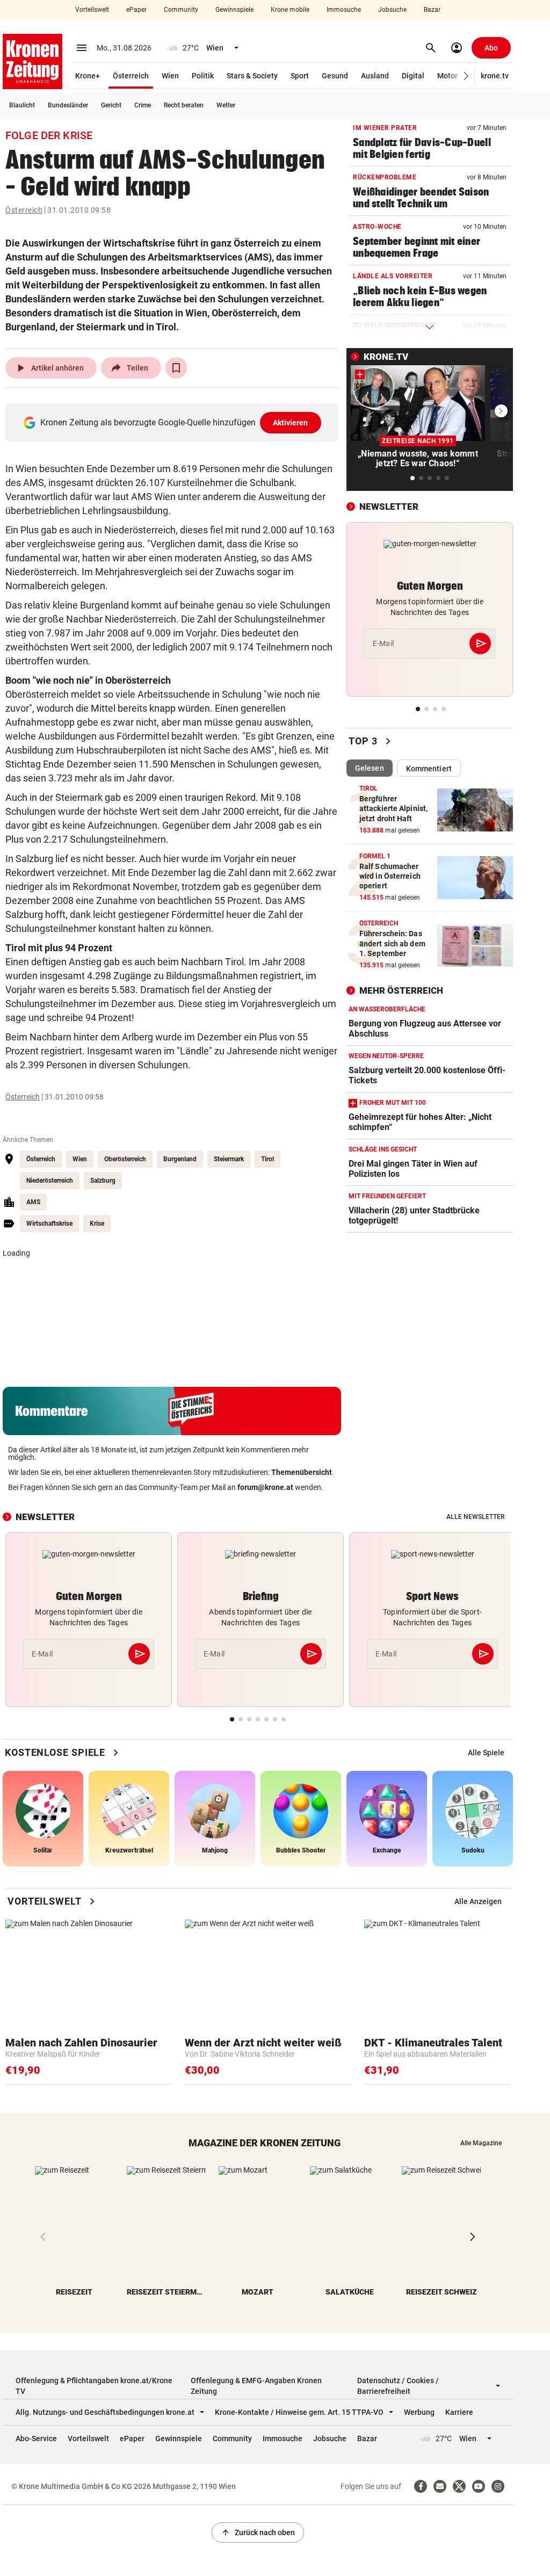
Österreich (131, 76)
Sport (300, 76)
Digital (413, 76)
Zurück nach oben (258, 2532)
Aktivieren (291, 423)
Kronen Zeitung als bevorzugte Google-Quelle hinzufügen (174, 422)
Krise (97, 1224)
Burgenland (180, 1159)
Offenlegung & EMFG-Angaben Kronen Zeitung (256, 2386)
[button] (466, 76)
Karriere (459, 2412)
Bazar (432, 10)
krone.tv (495, 76)
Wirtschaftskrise (49, 1224)
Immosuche (344, 10)
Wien (170, 76)
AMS (33, 1202)
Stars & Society (252, 76)
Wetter (226, 105)
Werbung (419, 2412)
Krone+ (88, 76)
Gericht (111, 105)
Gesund (335, 76)
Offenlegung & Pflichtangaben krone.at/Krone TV (94, 2386)
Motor (447, 76)
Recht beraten (184, 105)
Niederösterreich (50, 1181)
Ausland (375, 76)
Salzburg (103, 1181)
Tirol (267, 1159)
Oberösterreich (125, 1159)
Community (181, 10)
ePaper (136, 10)
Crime (143, 105)
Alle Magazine (481, 2143)
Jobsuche (392, 10)
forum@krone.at (265, 1487)
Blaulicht (22, 105)
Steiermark (229, 1159)
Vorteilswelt (92, 10)
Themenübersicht (302, 1472)
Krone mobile (290, 10)
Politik (203, 76)
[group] (486, 1753)
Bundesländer (68, 105)
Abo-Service (36, 2438)
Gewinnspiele (234, 10)
